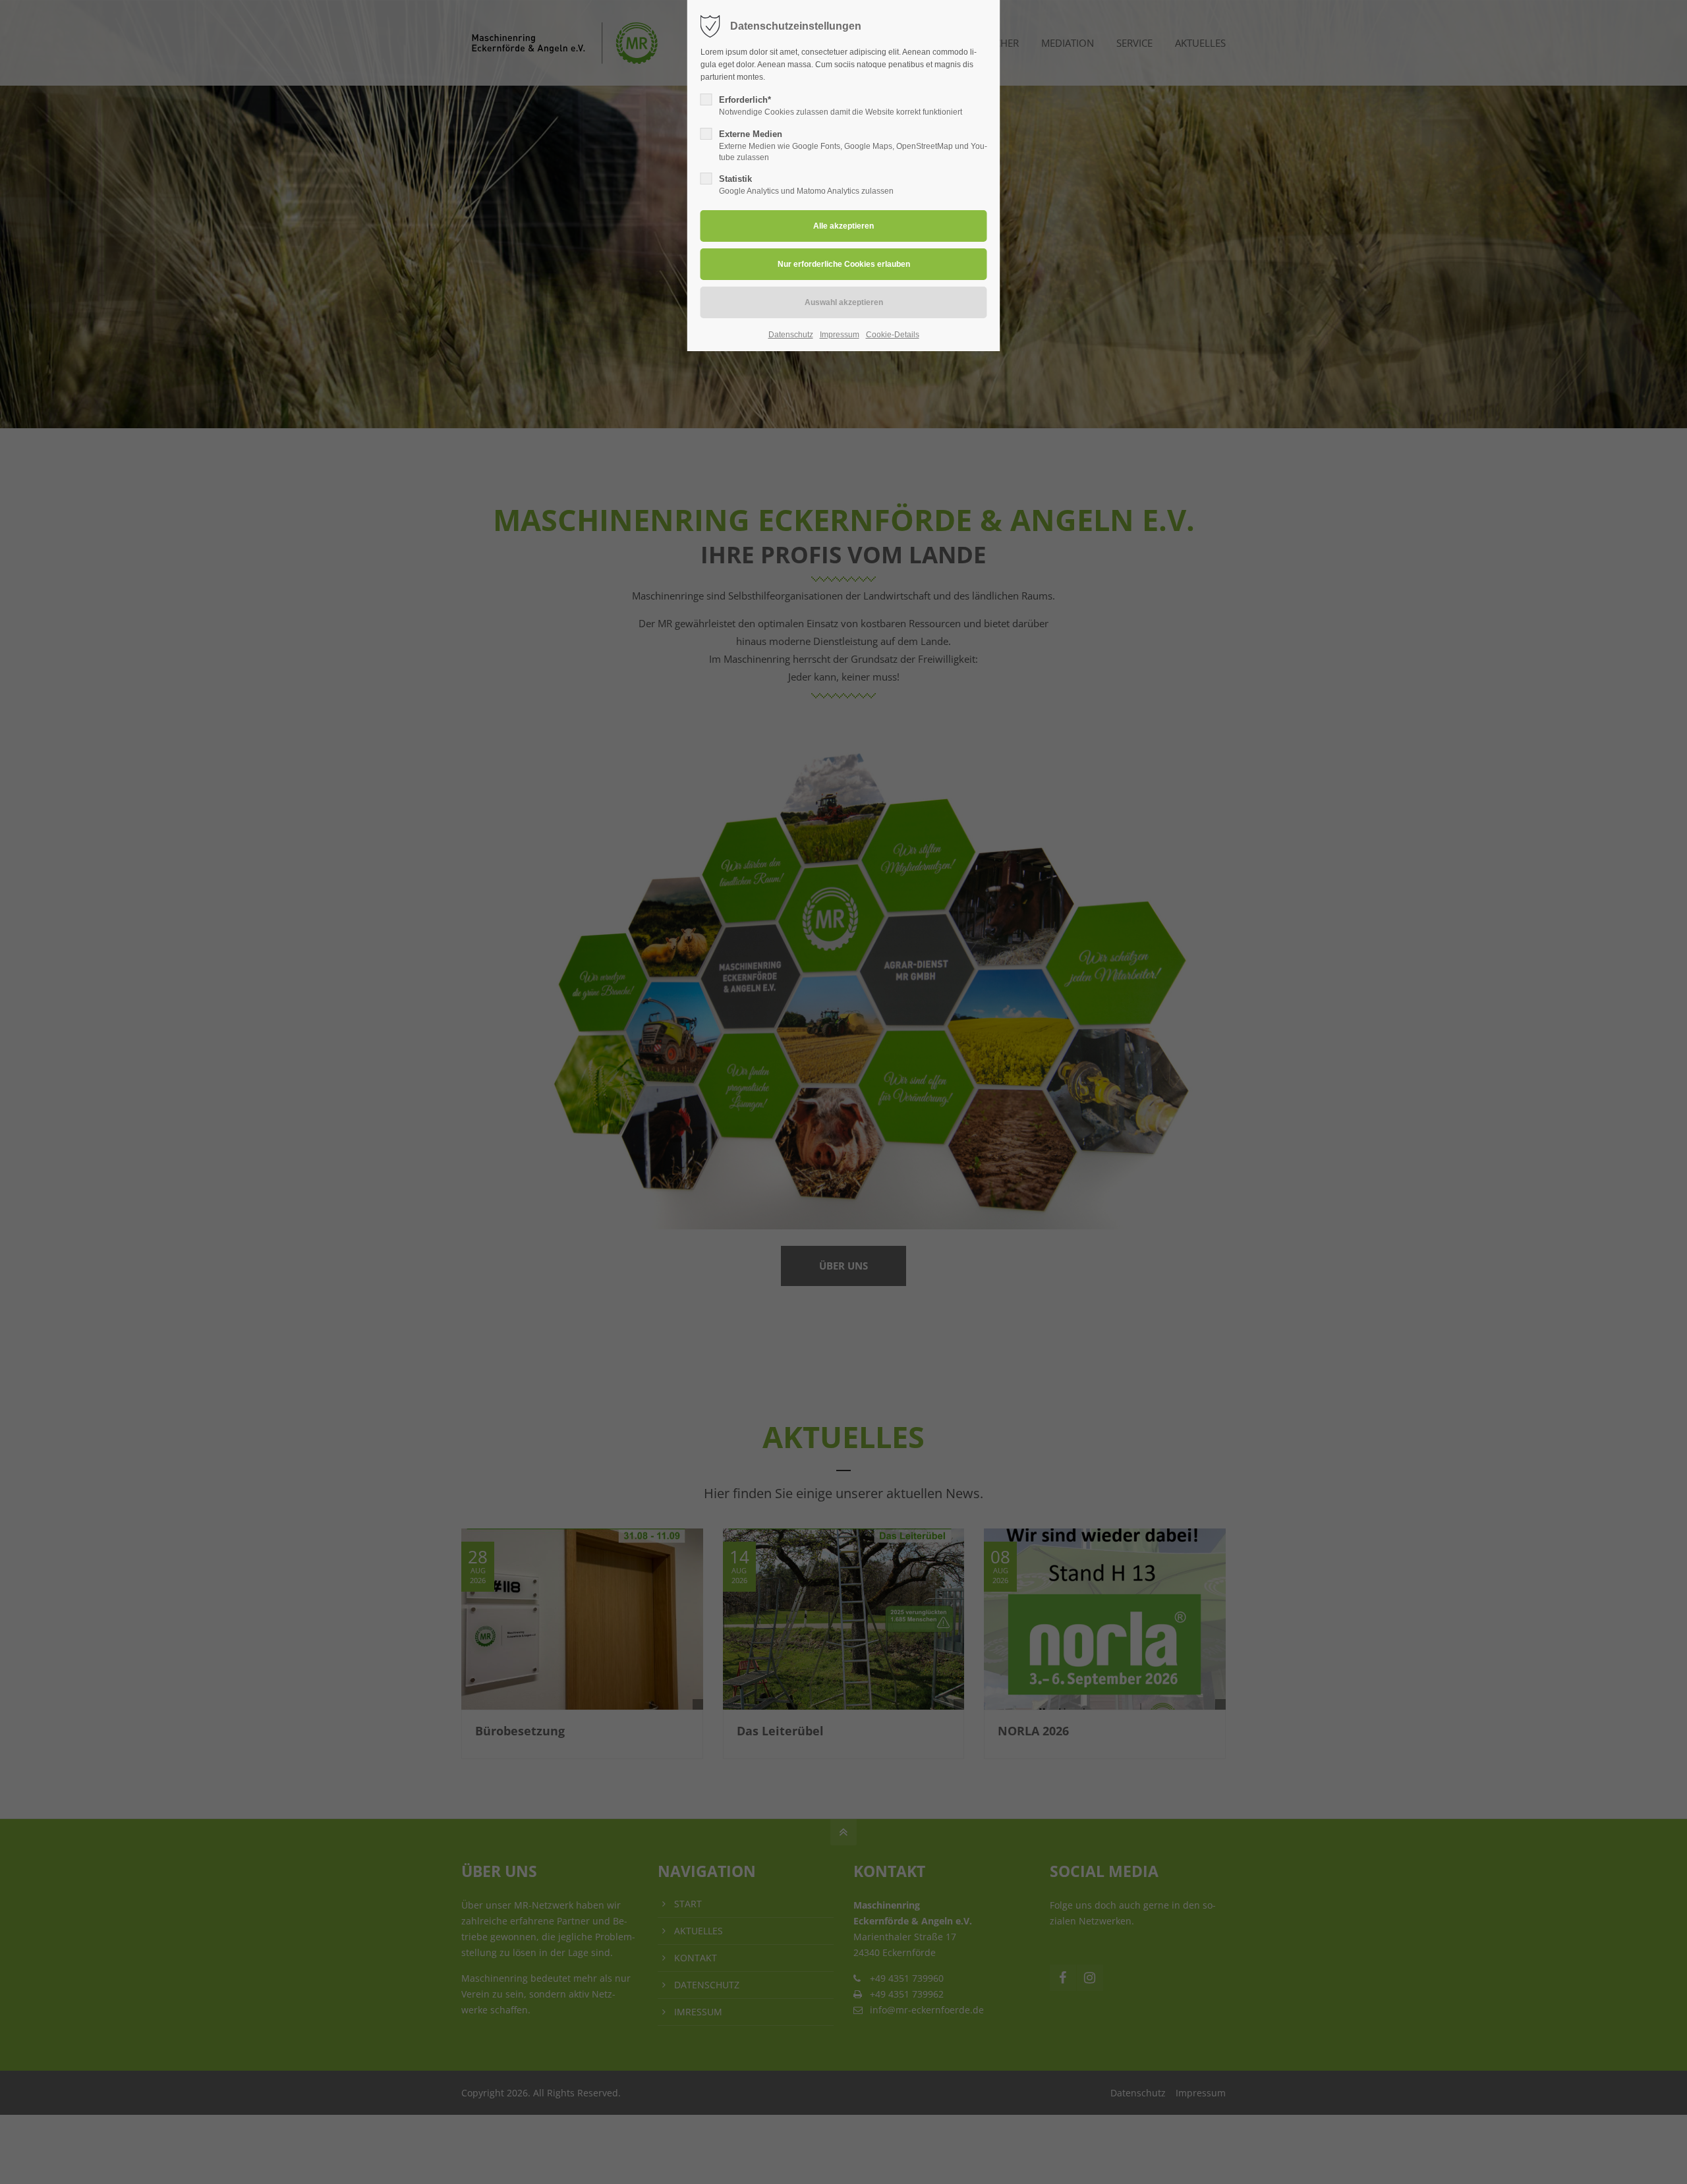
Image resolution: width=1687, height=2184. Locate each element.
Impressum (840, 335)
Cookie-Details (893, 335)
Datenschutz (791, 335)
